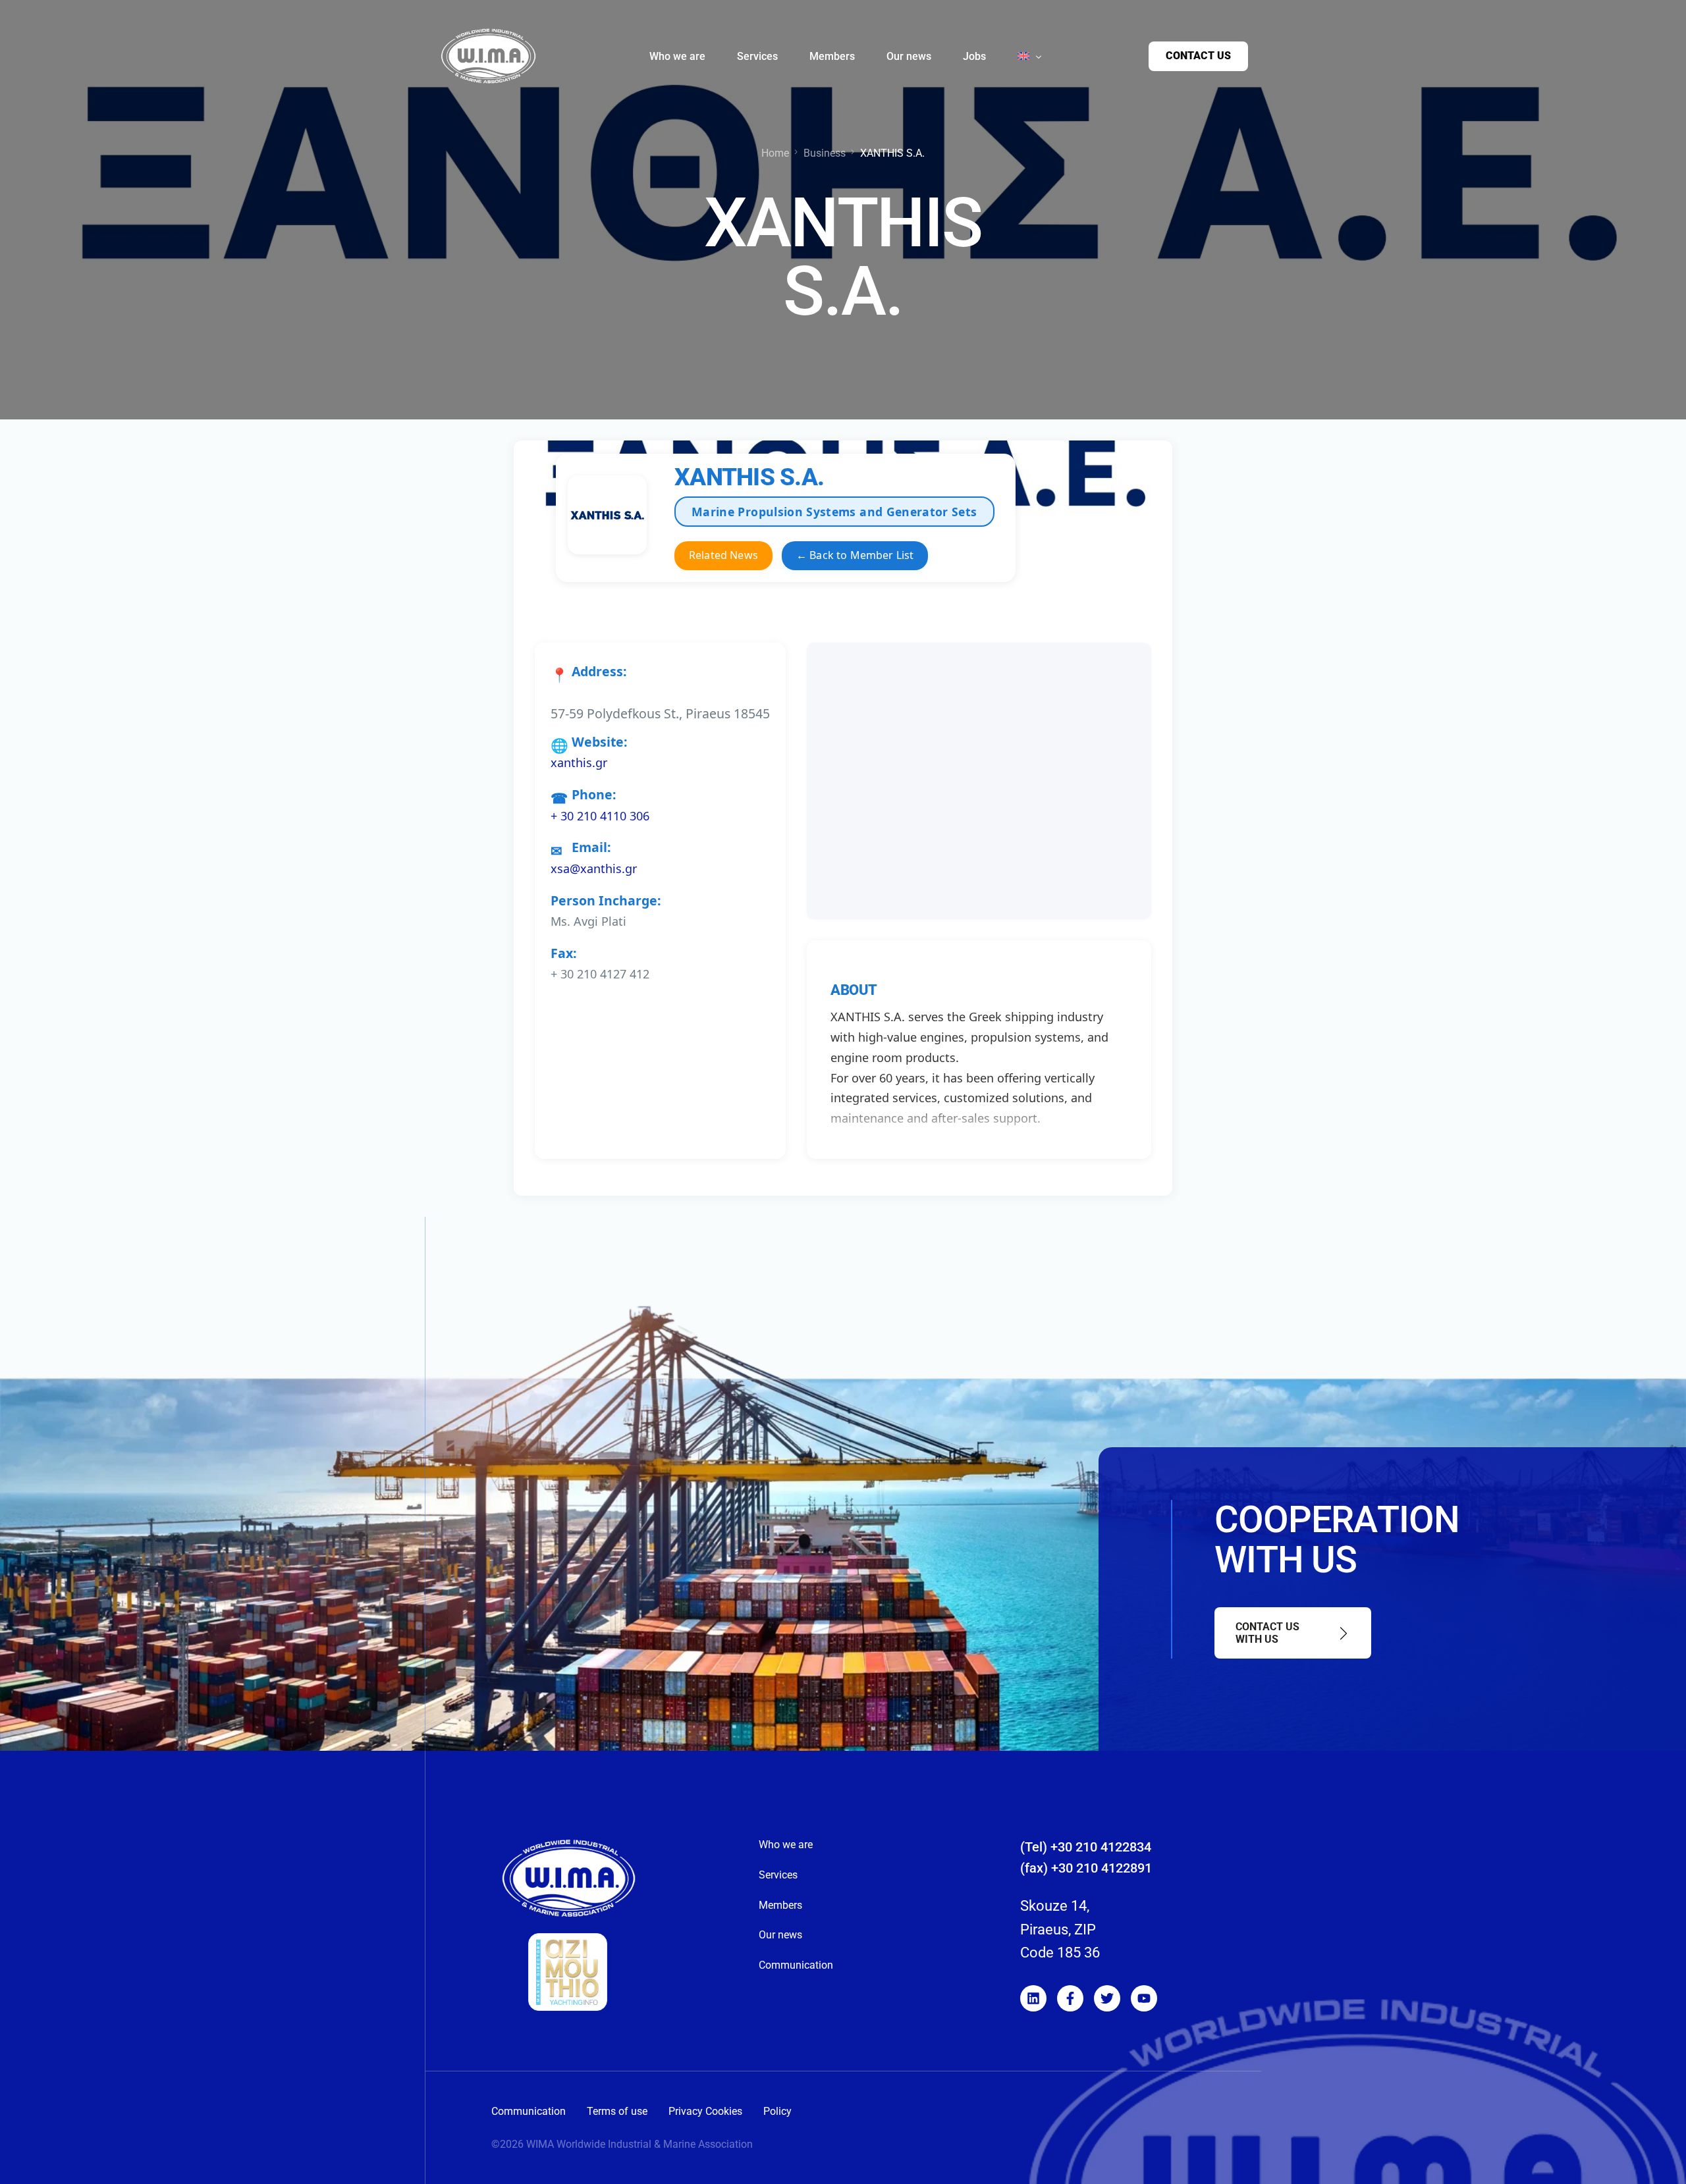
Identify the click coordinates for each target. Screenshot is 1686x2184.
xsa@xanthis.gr (594, 868)
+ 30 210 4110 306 (600, 816)
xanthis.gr (579, 762)
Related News (723, 555)
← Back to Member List (855, 555)
